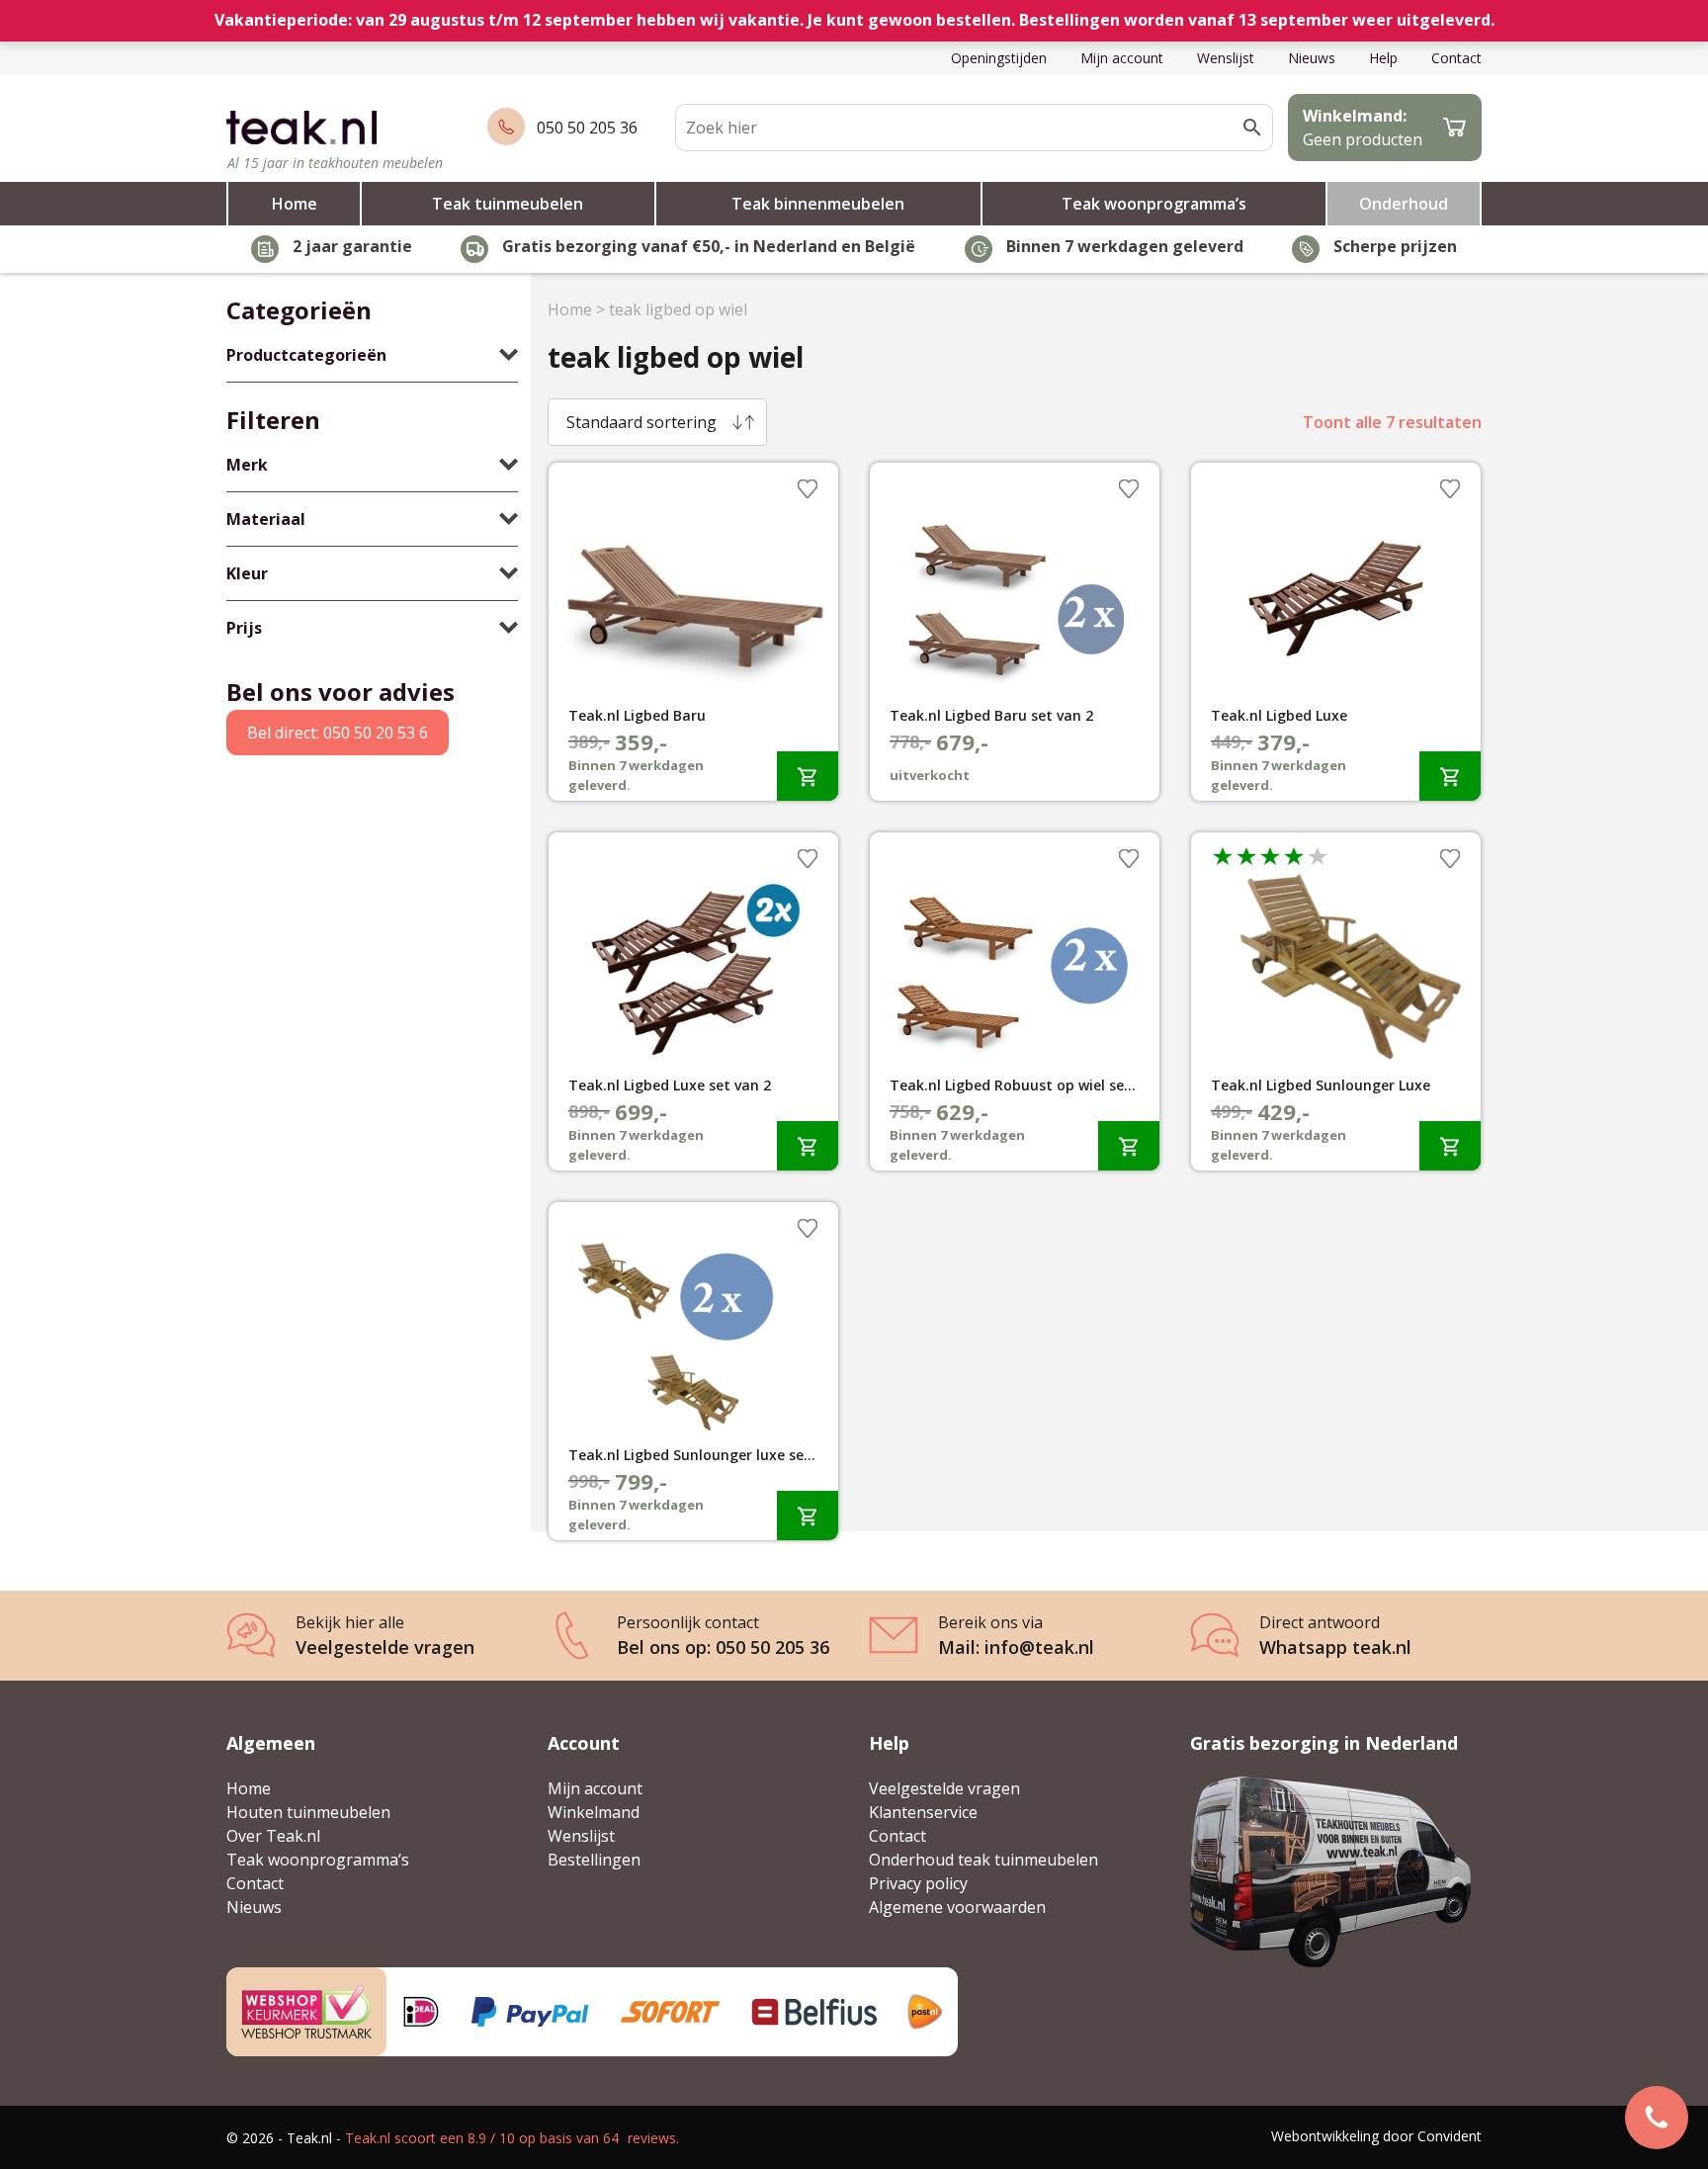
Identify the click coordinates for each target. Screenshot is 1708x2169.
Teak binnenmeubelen (818, 204)
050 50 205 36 (587, 128)
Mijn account (1122, 58)
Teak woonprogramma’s (1154, 204)
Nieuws (1312, 58)
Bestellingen (594, 1860)
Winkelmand (594, 1812)
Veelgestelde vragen (944, 1788)
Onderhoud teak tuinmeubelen (983, 1860)
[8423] (1450, 776)
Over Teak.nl (273, 1836)
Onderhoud (1404, 204)
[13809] (1129, 1145)
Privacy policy (918, 1883)
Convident (1450, 2136)
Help (1383, 58)
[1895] (1450, 1145)
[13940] (808, 1515)
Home (295, 204)
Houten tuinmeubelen (308, 1812)
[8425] (808, 1145)
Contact (1456, 58)
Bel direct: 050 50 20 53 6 (338, 733)
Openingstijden (999, 58)
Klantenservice (923, 1812)
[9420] (808, 776)
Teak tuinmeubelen (508, 204)
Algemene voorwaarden (957, 1907)
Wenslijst (1226, 58)
